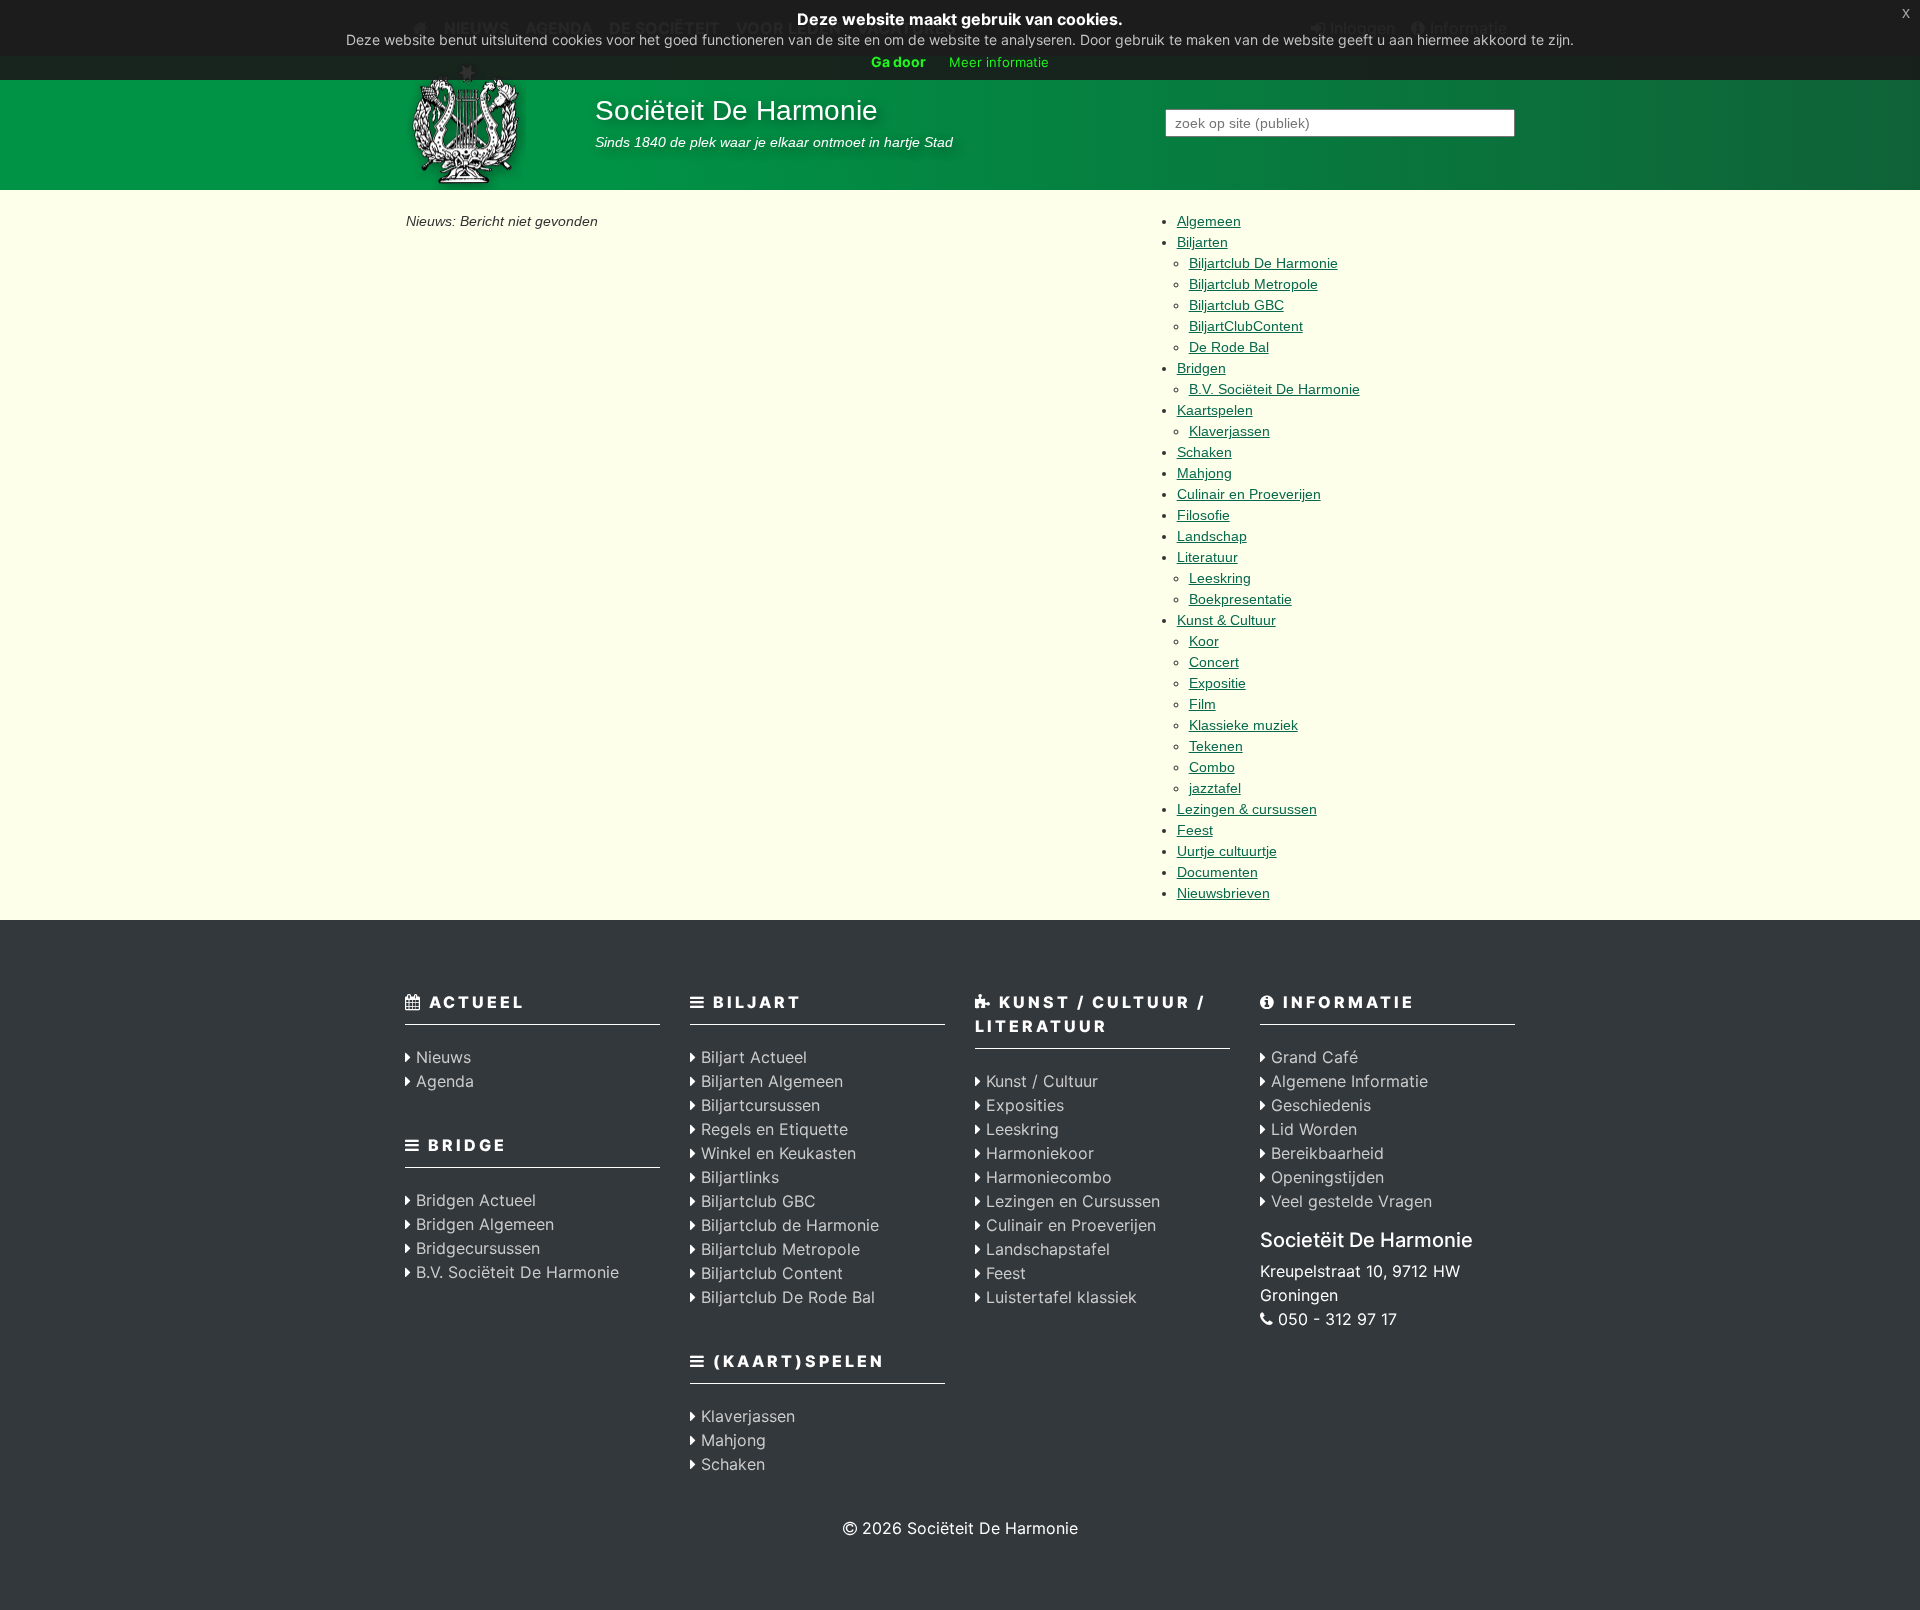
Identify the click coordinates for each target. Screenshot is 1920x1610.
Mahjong (1204, 473)
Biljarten (1202, 242)
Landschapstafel (1045, 1249)
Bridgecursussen (475, 1248)
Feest (1195, 830)
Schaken (1204, 452)
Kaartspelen (1215, 410)
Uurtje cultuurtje (1227, 851)
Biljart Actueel (751, 1057)
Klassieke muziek (1243, 725)
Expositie (1217, 683)
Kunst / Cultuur (1039, 1081)
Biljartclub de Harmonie (787, 1225)
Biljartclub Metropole (1253, 284)
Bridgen (1201, 368)
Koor (1204, 641)
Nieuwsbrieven (1223, 893)
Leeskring (1220, 578)
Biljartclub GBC (1236, 305)
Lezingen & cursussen (1247, 809)
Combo (1212, 767)
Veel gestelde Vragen (1349, 1201)
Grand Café (1312, 1057)
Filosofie (1203, 515)
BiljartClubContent (1246, 326)
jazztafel (1215, 788)
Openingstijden (1325, 1177)
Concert (1214, 662)
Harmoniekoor (1037, 1153)
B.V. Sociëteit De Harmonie (1274, 389)
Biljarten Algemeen (769, 1081)
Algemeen (1209, 221)
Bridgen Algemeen (482, 1224)
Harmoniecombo (1046, 1177)
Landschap (1212, 536)
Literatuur (1207, 557)
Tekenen (1216, 746)
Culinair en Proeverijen (1249, 494)
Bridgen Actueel (473, 1200)
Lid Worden (1311, 1129)
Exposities (1022, 1105)
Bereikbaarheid (1325, 1153)
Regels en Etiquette (772, 1129)
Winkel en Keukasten (776, 1153)
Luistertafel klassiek (1059, 1297)
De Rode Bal (1229, 347)
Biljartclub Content (769, 1273)
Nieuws (441, 1057)
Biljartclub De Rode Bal (785, 1297)
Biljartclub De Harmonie (1263, 263)
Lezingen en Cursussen (1070, 1201)
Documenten (1217, 872)
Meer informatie (999, 62)
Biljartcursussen (758, 1105)
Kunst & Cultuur (1226, 620)
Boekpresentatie (1240, 599)
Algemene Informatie (1347, 1081)
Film (1202, 704)
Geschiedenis (1318, 1105)
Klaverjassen (1229, 431)
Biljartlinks (737, 1177)
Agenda (442, 1081)
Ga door (898, 61)
